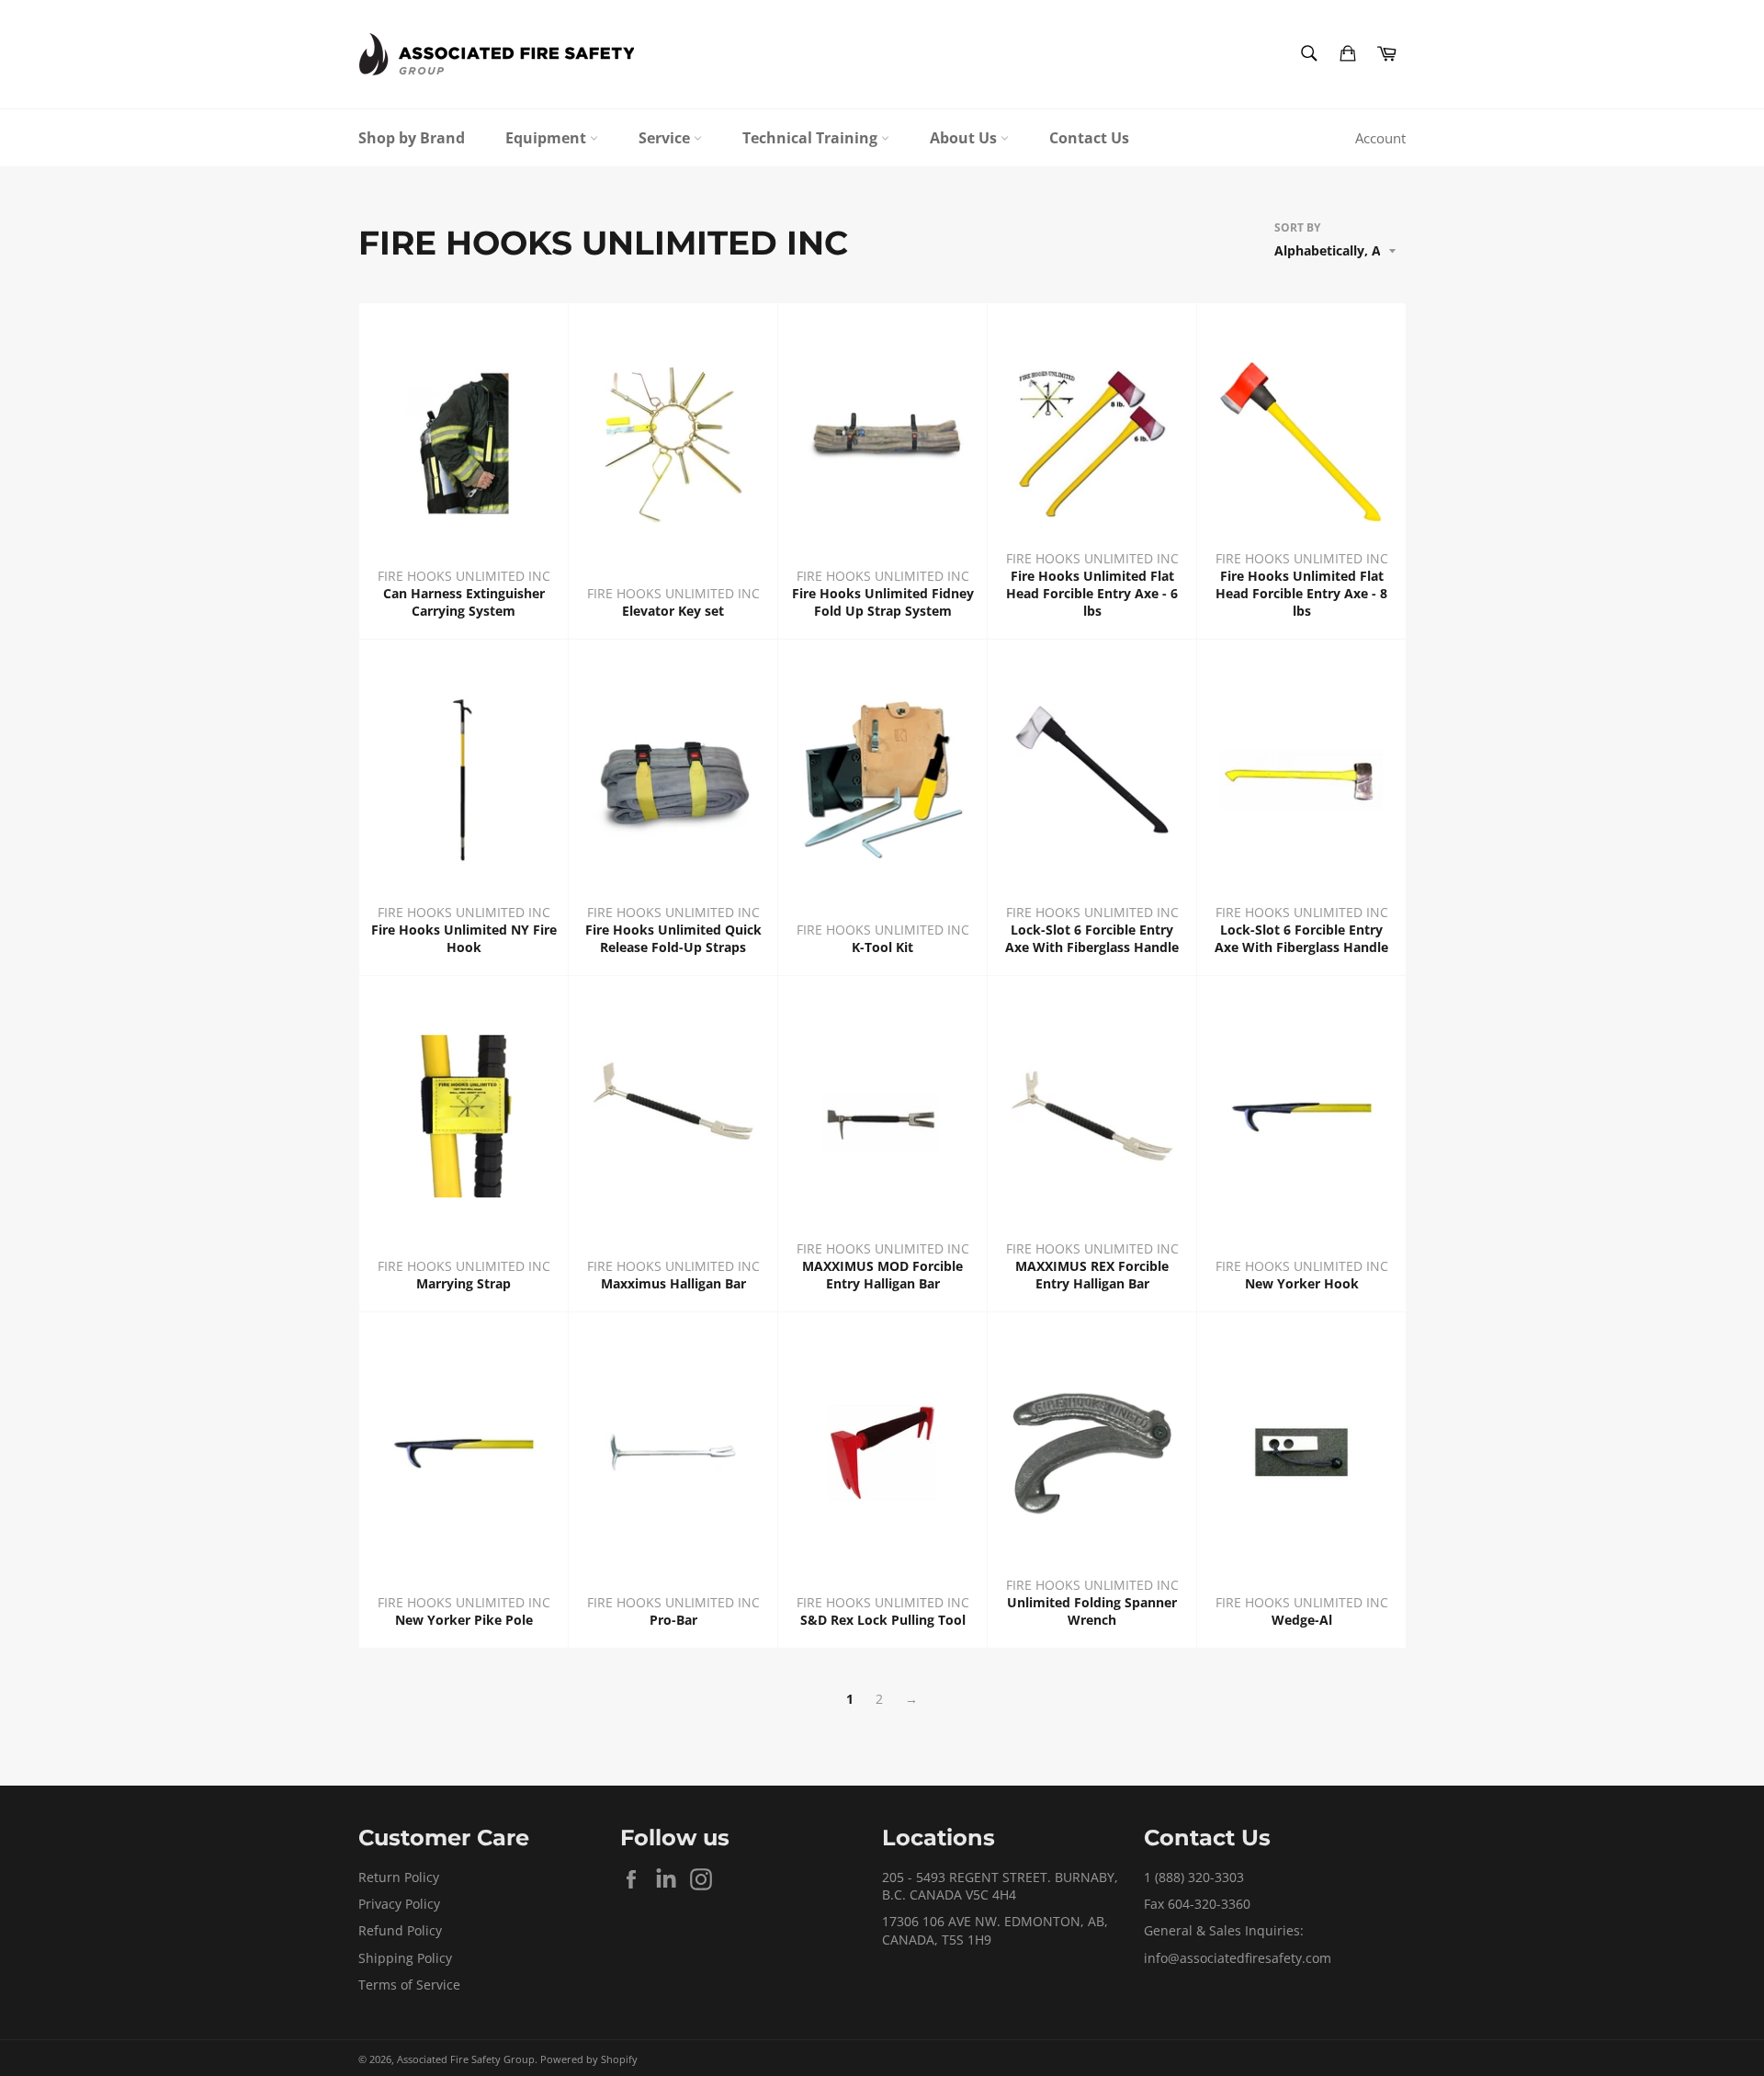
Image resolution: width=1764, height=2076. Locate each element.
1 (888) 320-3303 (1194, 1877)
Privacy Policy (399, 1904)
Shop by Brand (412, 138)
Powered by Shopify (589, 2059)
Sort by (1297, 228)
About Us (965, 138)
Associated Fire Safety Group (466, 2059)
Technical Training (812, 138)
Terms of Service (409, 1985)
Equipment (548, 138)
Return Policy (399, 1877)
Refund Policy (400, 1930)
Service (666, 138)
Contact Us (1089, 138)
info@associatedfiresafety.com (1238, 1958)
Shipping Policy (405, 1958)
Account (1380, 138)
